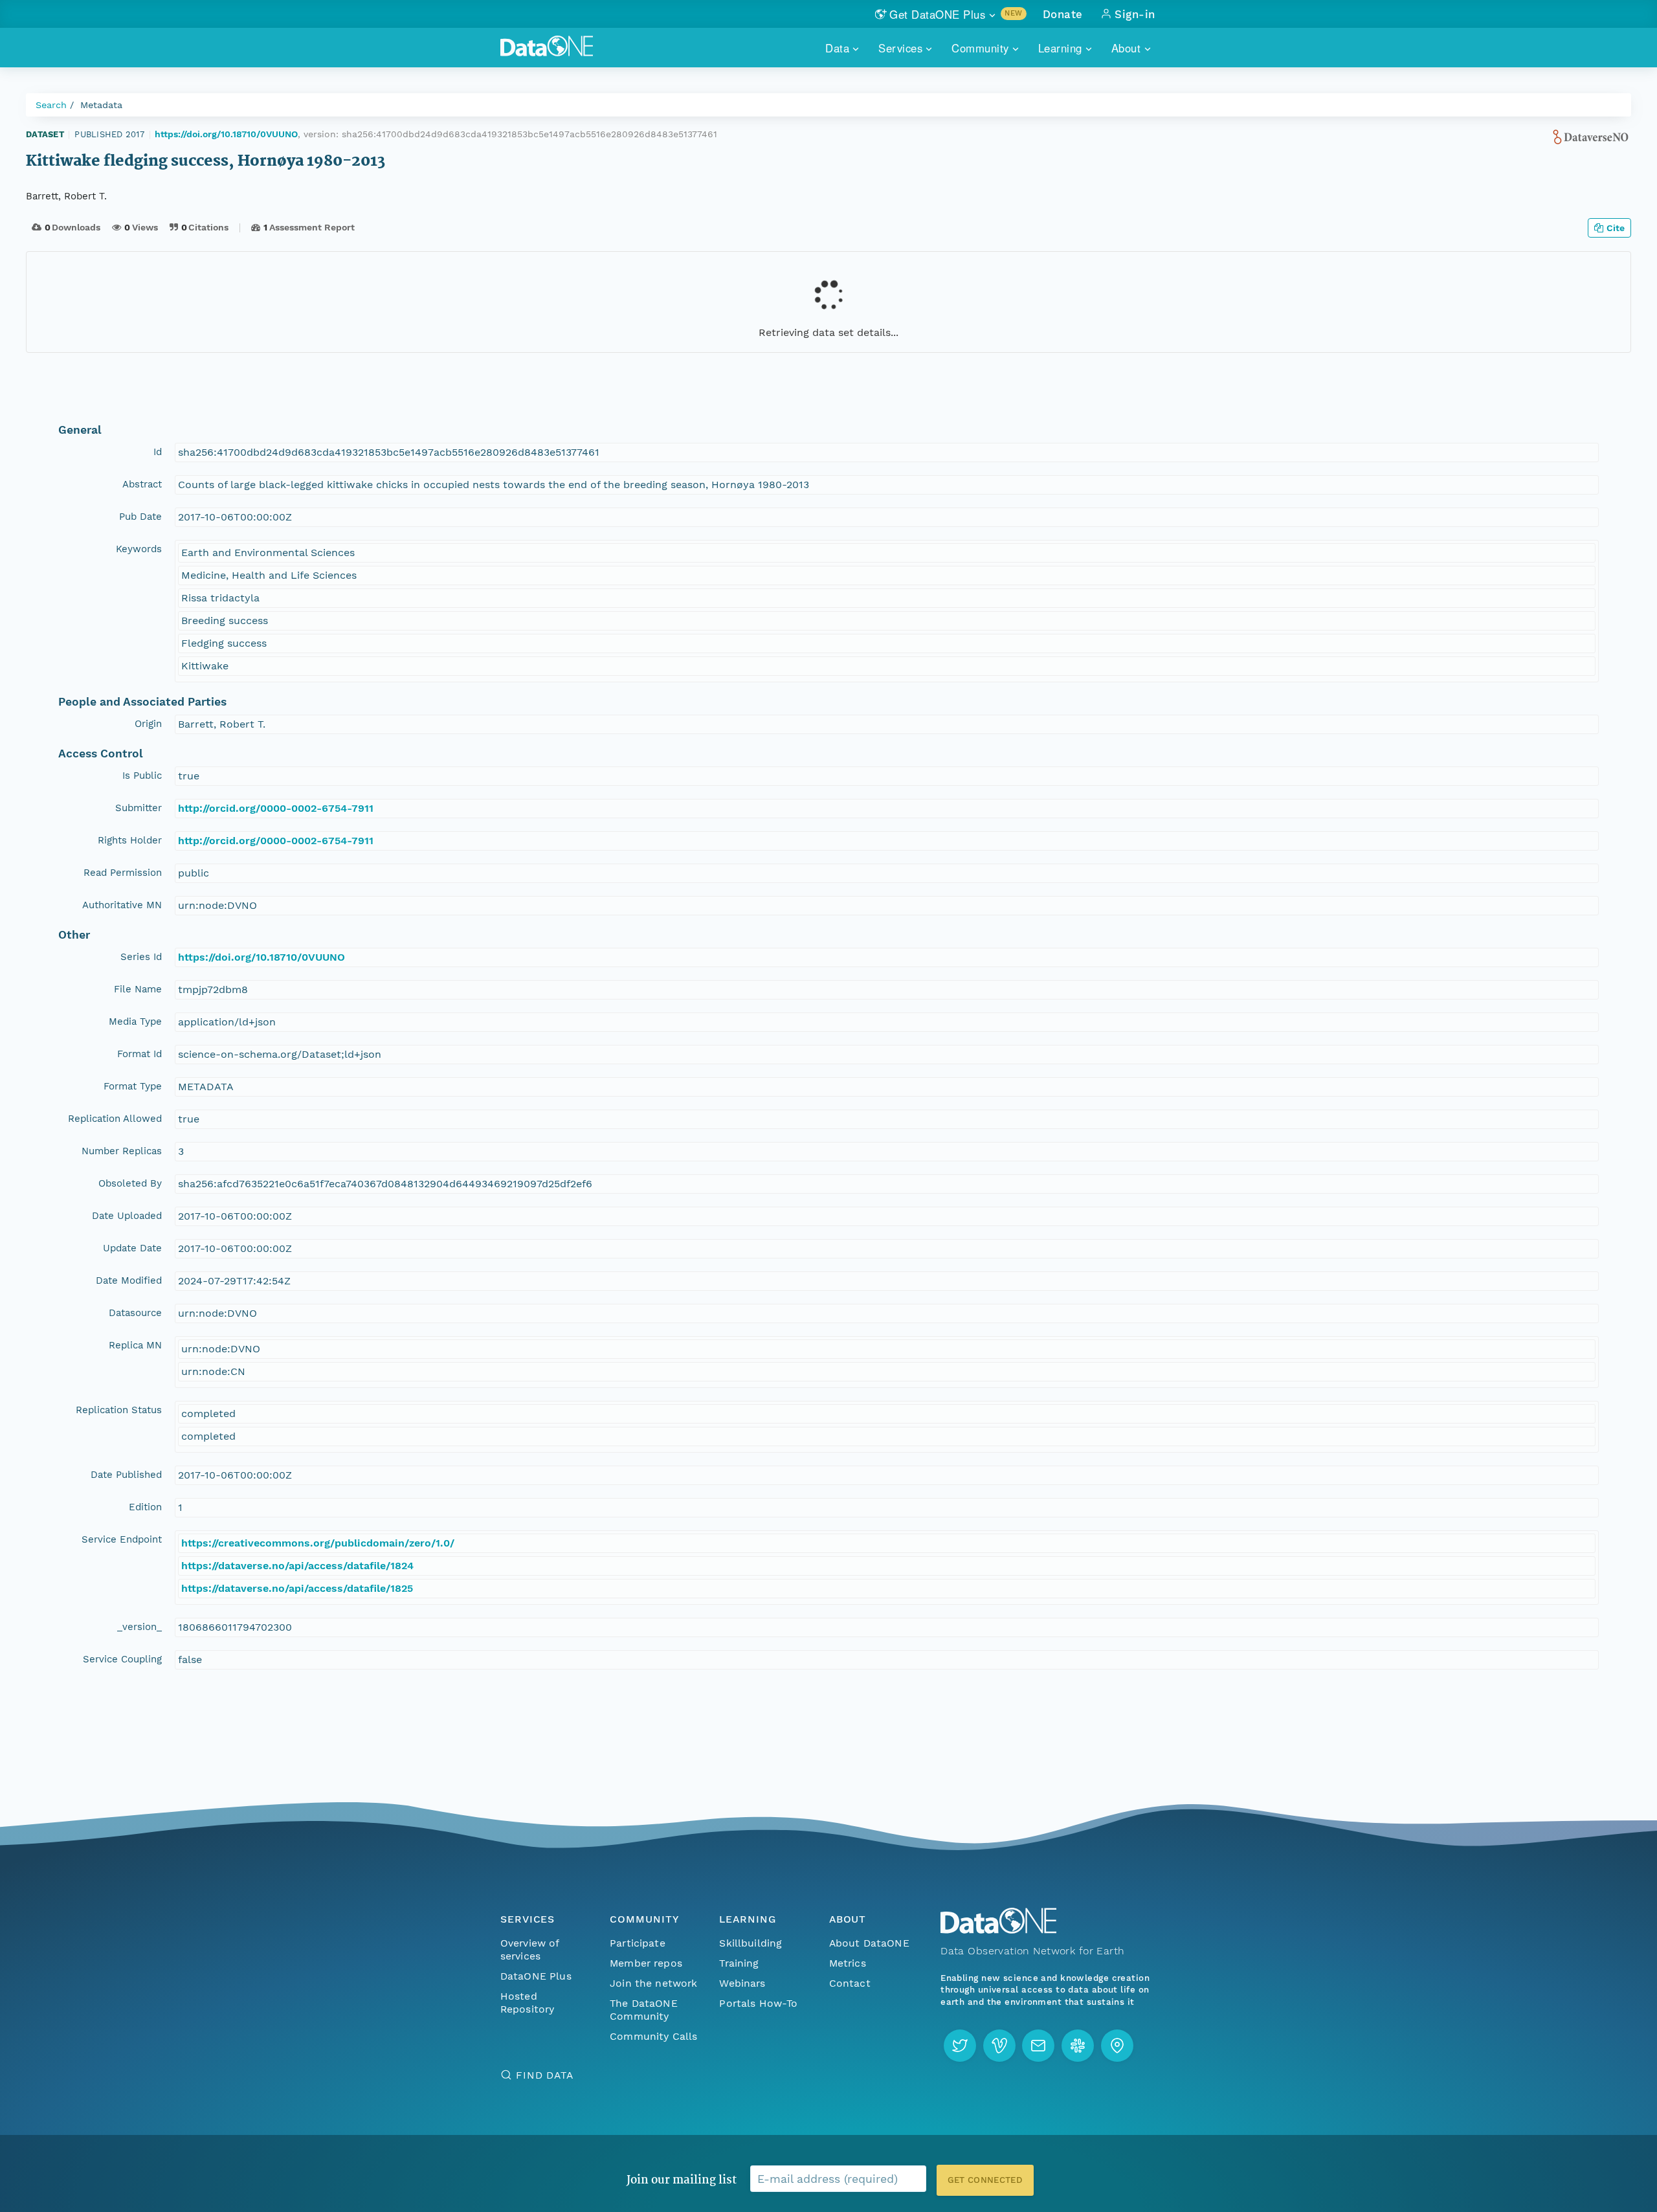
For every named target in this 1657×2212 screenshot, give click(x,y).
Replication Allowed (115, 1119)
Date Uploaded (127, 1216)
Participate (638, 1943)
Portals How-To (758, 2003)
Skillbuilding (751, 1943)
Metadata (101, 105)
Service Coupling (122, 1659)
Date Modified (129, 1280)
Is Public (142, 776)
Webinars (742, 1983)
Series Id (141, 957)
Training (739, 1963)
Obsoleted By (130, 1183)
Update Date (132, 1248)
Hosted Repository (528, 2003)
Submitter (139, 808)
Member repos (646, 1963)
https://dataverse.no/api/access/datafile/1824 (297, 1566)
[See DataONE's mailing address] (1117, 2046)
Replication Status (119, 1410)
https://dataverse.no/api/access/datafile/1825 (297, 1588)
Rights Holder (130, 840)
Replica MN (135, 1345)
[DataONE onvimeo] (999, 2046)
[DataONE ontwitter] (960, 2046)
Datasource (135, 1313)
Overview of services (530, 1949)
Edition (145, 1507)
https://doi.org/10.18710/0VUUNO (226, 134)
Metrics (848, 1963)
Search (51, 105)
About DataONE (869, 1943)
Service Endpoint (122, 1539)
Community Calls (653, 2036)
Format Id (139, 1054)
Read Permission (123, 873)
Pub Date (140, 517)
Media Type (135, 1022)
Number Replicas (122, 1151)
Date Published (126, 1475)
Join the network (654, 1983)
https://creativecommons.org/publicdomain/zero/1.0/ (318, 1543)
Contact (850, 1983)
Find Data (545, 2075)
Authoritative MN (122, 905)
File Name (138, 989)
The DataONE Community (644, 2010)
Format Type (133, 1086)
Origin (148, 724)
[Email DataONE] (1038, 2046)
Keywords (139, 549)
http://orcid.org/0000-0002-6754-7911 (276, 808)
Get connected (985, 2180)
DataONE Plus (536, 1976)
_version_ (139, 1627)
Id (158, 452)
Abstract (142, 484)
